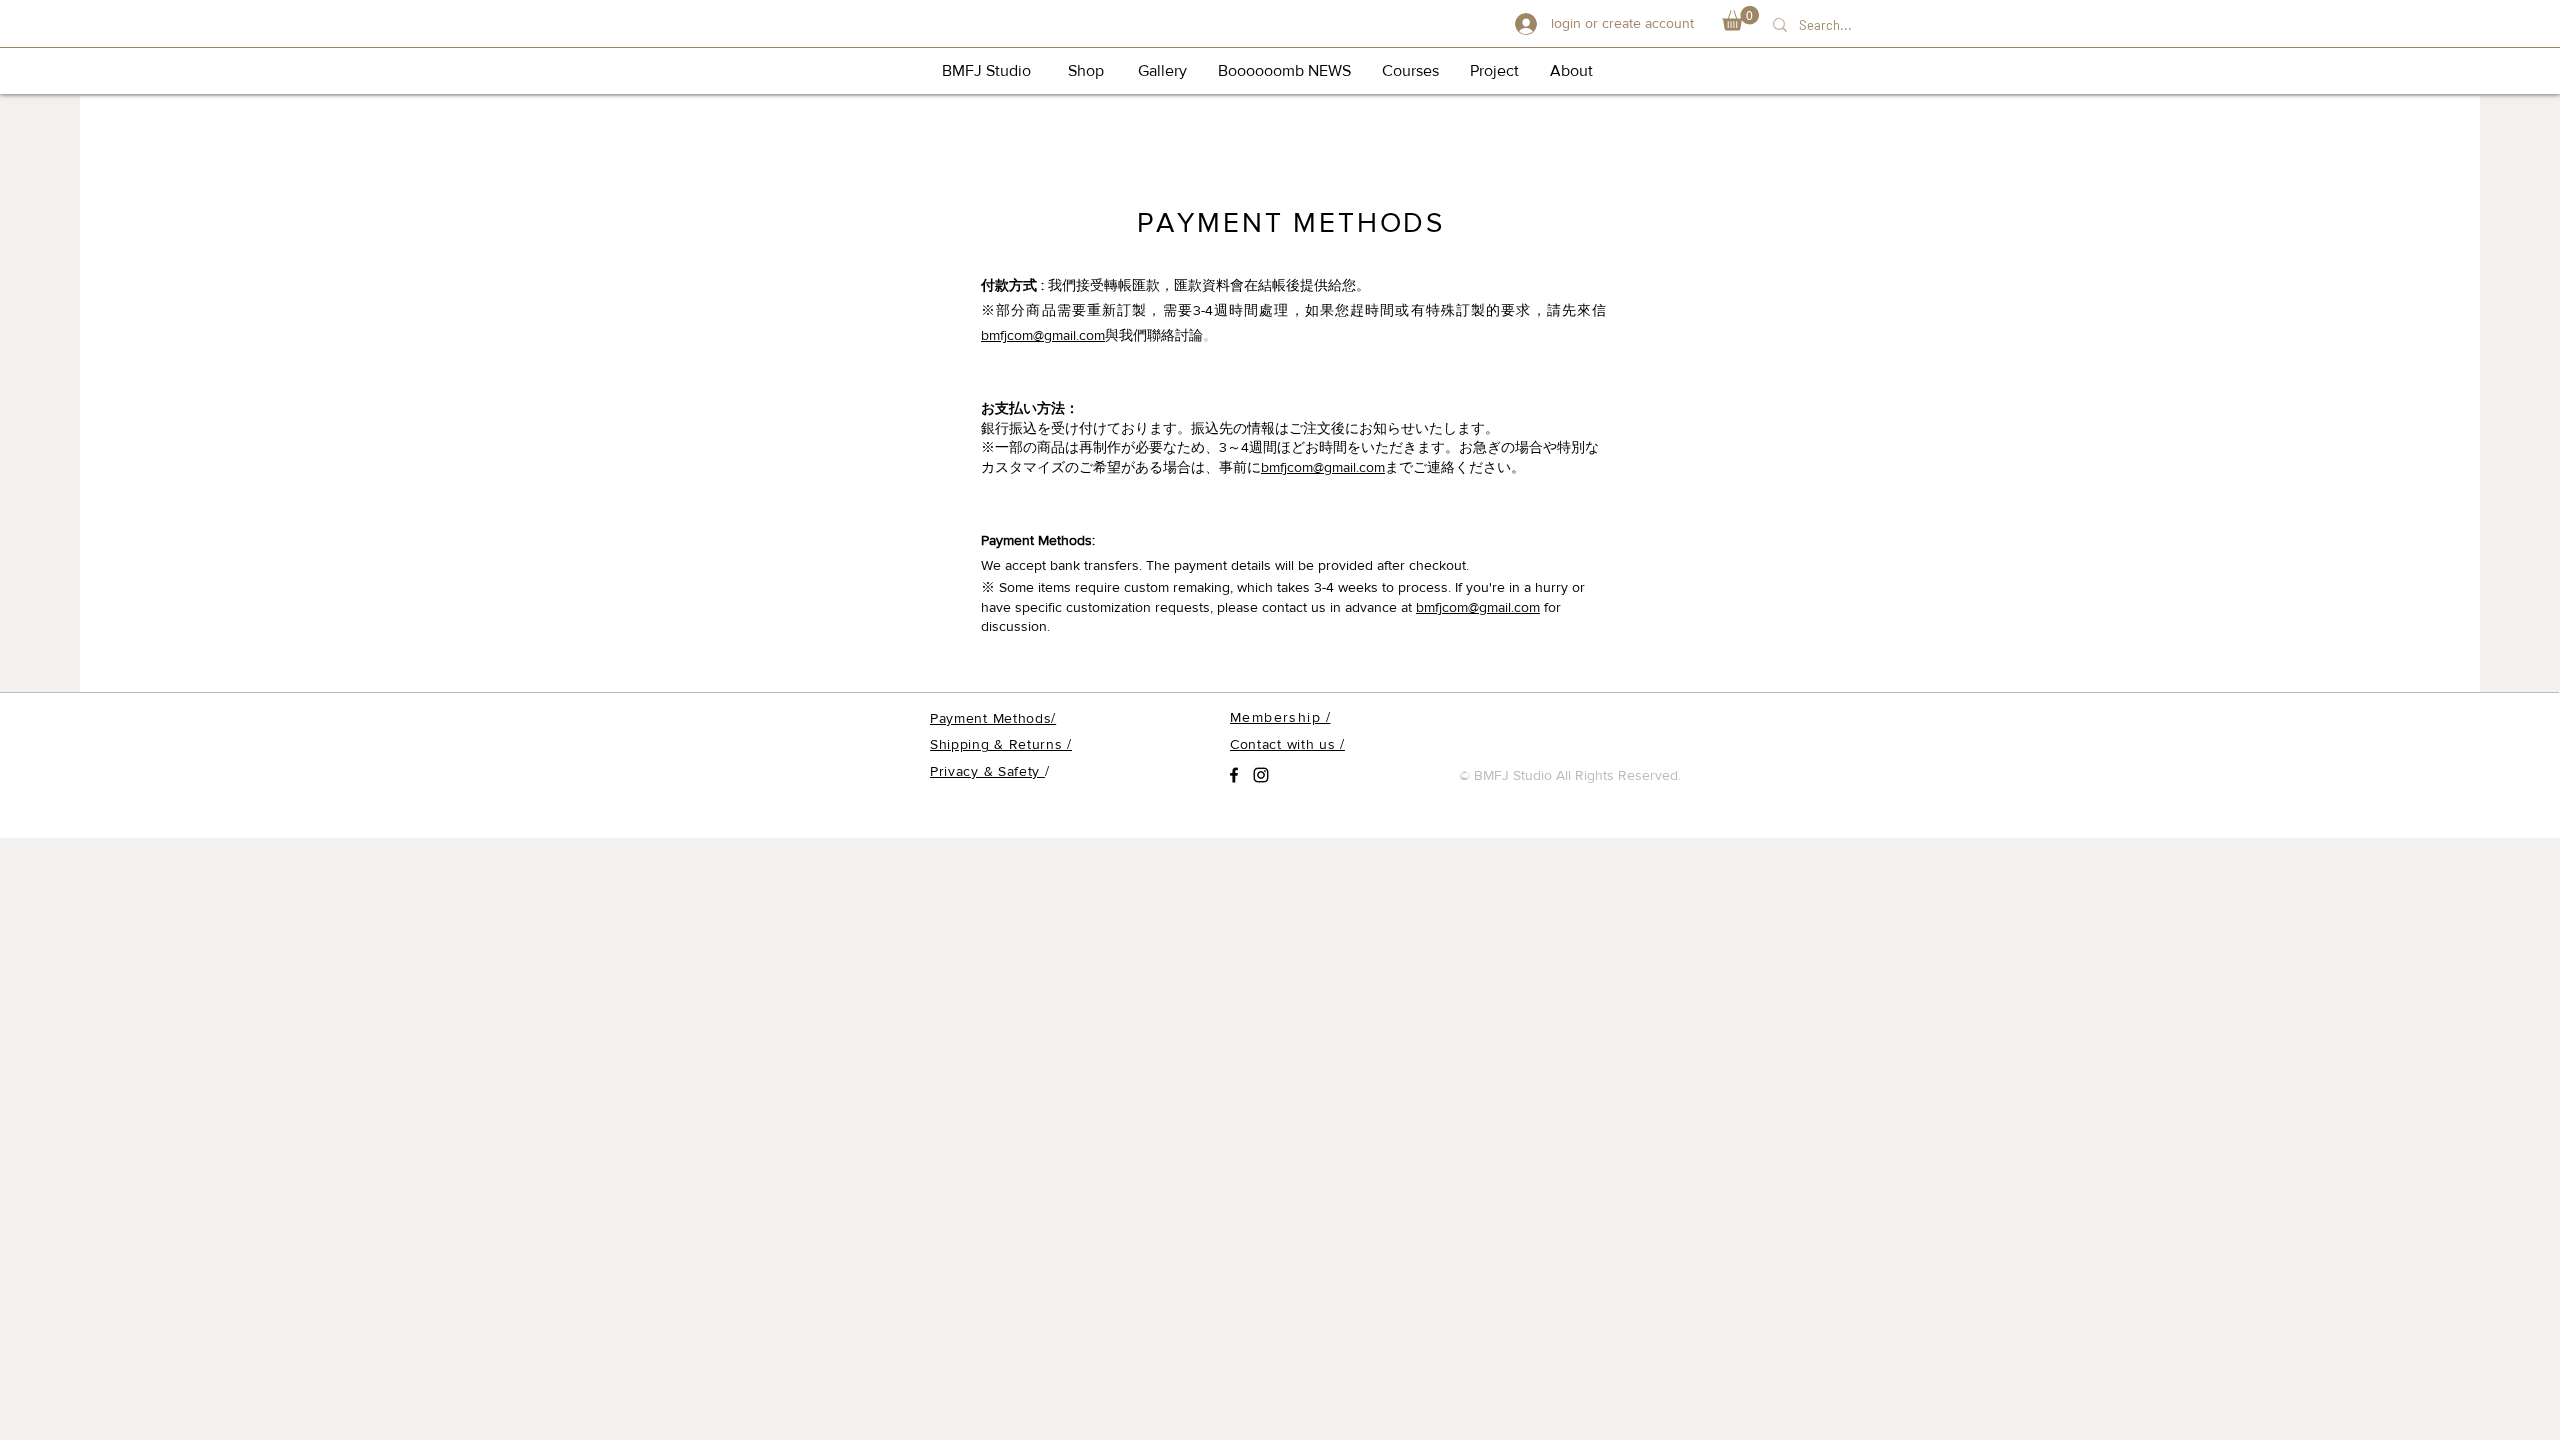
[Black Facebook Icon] (1234, 775)
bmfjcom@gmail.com (1043, 335)
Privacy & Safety (987, 771)
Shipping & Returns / (1001, 744)
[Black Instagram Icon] (1261, 775)
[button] (1740, 18)
